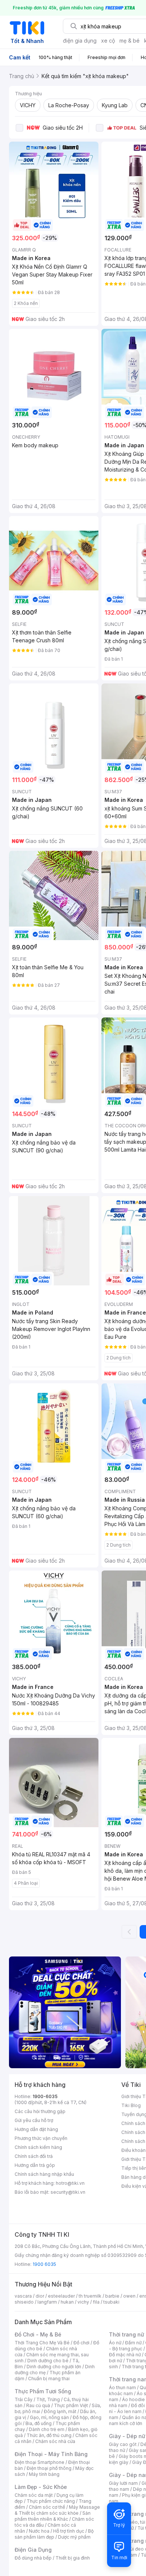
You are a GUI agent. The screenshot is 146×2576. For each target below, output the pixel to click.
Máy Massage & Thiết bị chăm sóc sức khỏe (57, 2510)
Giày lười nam (123, 2483)
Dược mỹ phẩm (74, 2537)
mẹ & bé (130, 41)
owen (129, 2296)
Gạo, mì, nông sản (49, 2417)
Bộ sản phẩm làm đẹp (54, 2534)
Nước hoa (39, 2531)
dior (40, 2296)
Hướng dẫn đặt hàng (36, 2129)
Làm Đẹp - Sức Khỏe (41, 2487)
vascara (23, 2296)
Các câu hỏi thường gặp (40, 2111)
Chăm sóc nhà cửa (55, 2441)
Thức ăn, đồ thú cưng (49, 2435)
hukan (67, 2302)
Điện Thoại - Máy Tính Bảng (51, 2454)
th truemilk (90, 2296)
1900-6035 (45, 2096)
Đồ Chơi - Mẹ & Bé (38, 2334)
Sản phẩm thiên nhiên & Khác (53, 2516)
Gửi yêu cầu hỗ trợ (34, 2120)
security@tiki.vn (68, 2192)
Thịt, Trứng (48, 2399)
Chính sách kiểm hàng (38, 2147)
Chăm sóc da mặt (34, 2495)
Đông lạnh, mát (60, 2411)
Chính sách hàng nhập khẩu (44, 2174)
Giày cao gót (123, 2444)
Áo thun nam (122, 2387)
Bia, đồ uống (39, 2423)
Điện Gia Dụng (33, 2550)
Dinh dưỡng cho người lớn (54, 2367)
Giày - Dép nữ (127, 2436)
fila (96, 2302)
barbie (112, 2296)
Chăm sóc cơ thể (47, 2507)
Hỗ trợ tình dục (69, 2531)
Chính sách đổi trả (34, 2156)
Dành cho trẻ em (47, 2429)
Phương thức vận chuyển (41, 2138)
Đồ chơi (81, 2343)
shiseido (24, 2302)
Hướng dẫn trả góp (35, 2165)
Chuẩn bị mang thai (49, 2379)
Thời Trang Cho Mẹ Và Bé (42, 2343)
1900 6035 (44, 2264)
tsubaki (111, 2302)
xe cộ (108, 41)
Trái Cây (24, 2399)
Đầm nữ (133, 2343)
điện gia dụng (80, 41)
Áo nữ (115, 2343)
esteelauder (61, 2296)
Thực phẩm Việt (71, 2405)
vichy (83, 2302)
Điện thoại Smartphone (39, 2462)
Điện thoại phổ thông (49, 2468)
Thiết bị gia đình (73, 2558)
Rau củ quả (38, 2405)
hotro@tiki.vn (70, 2183)
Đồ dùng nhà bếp (33, 2558)
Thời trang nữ (127, 2334)
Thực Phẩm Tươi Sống (43, 2391)
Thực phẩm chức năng (51, 2501)
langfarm (47, 2302)
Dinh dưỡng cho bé (48, 2361)
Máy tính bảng (44, 2474)
